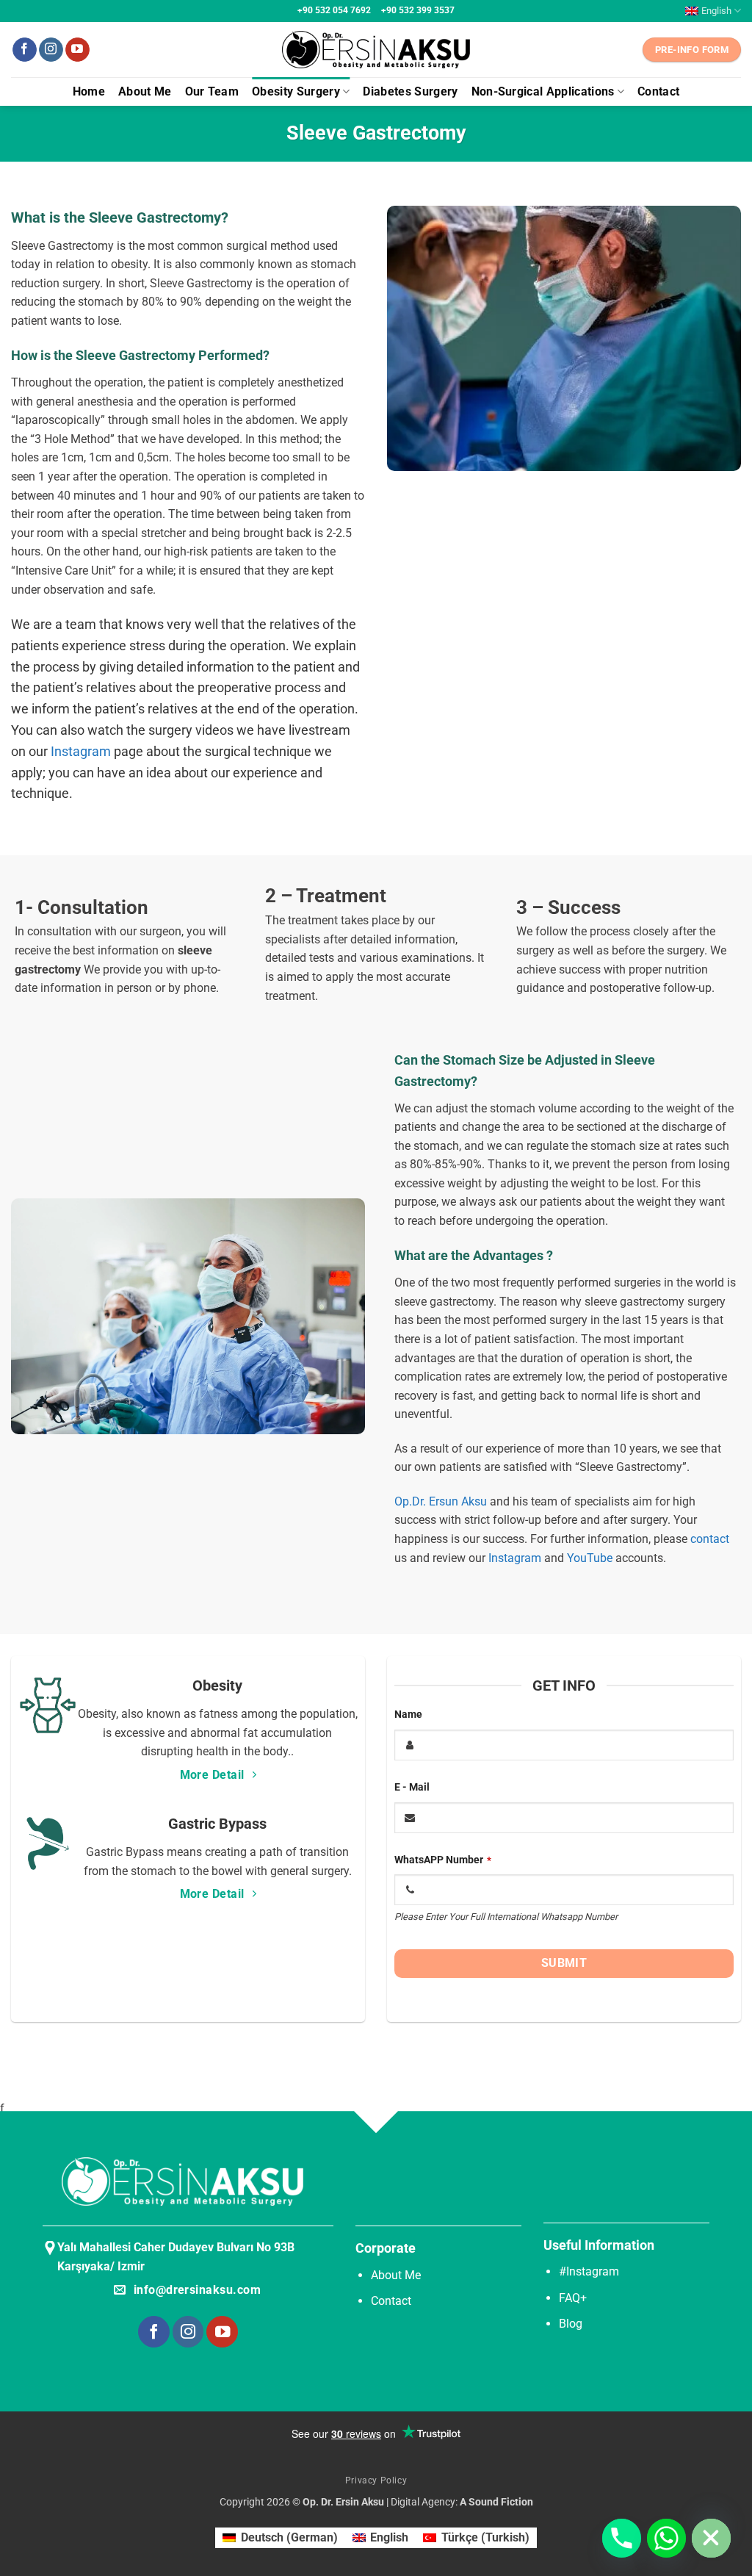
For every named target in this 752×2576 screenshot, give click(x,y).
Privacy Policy (376, 2480)
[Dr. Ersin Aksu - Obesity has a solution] (376, 50)
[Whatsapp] (666, 2538)
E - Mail (412, 1787)
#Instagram (589, 2271)
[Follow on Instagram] (51, 50)
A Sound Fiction (495, 2502)
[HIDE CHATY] (711, 2538)
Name (408, 1715)
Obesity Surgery (296, 91)
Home (89, 91)
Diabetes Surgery (410, 91)
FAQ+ (573, 2298)
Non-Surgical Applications (543, 91)
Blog (571, 2324)
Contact (658, 91)
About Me (145, 91)
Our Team (212, 91)
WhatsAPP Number (443, 1860)
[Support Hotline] (622, 2538)
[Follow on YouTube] (77, 50)
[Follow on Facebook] (25, 50)
